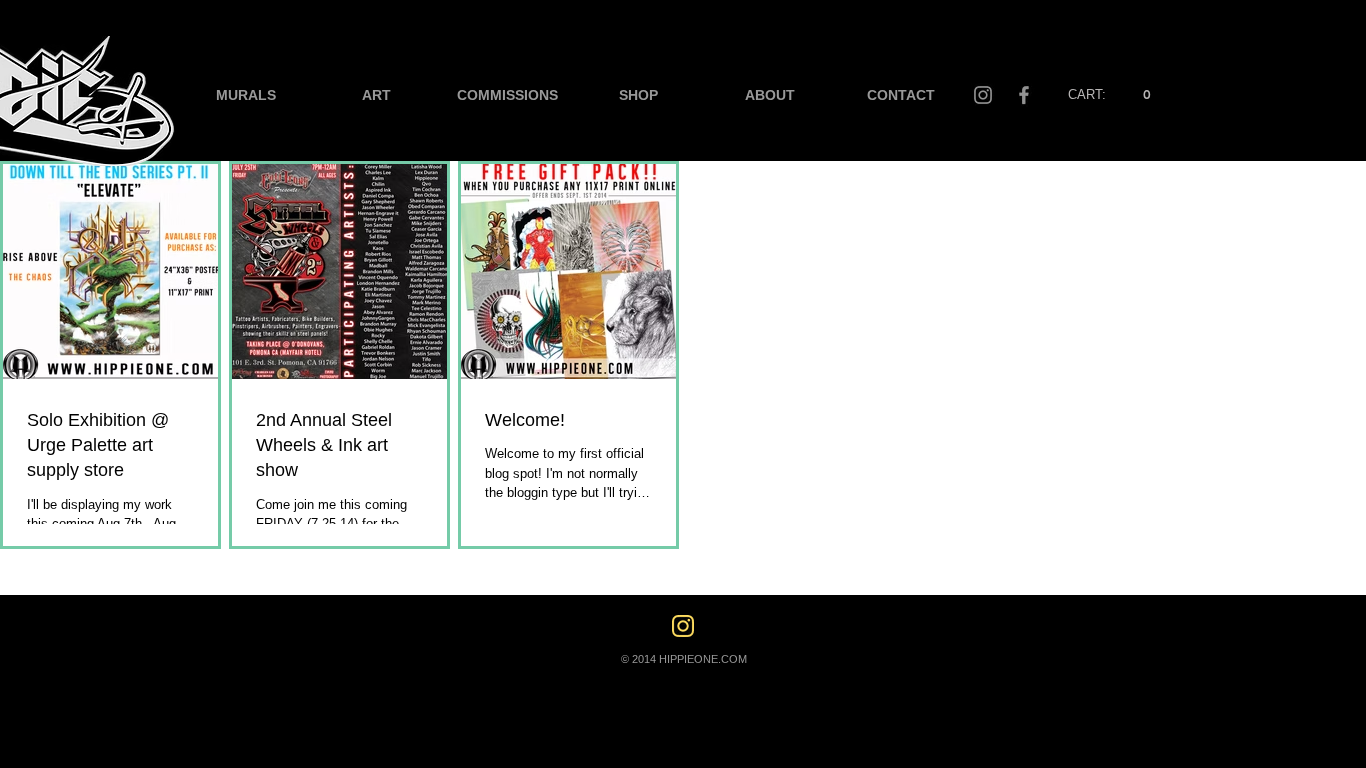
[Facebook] (1024, 95)
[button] (1111, 94)
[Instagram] (983, 95)
